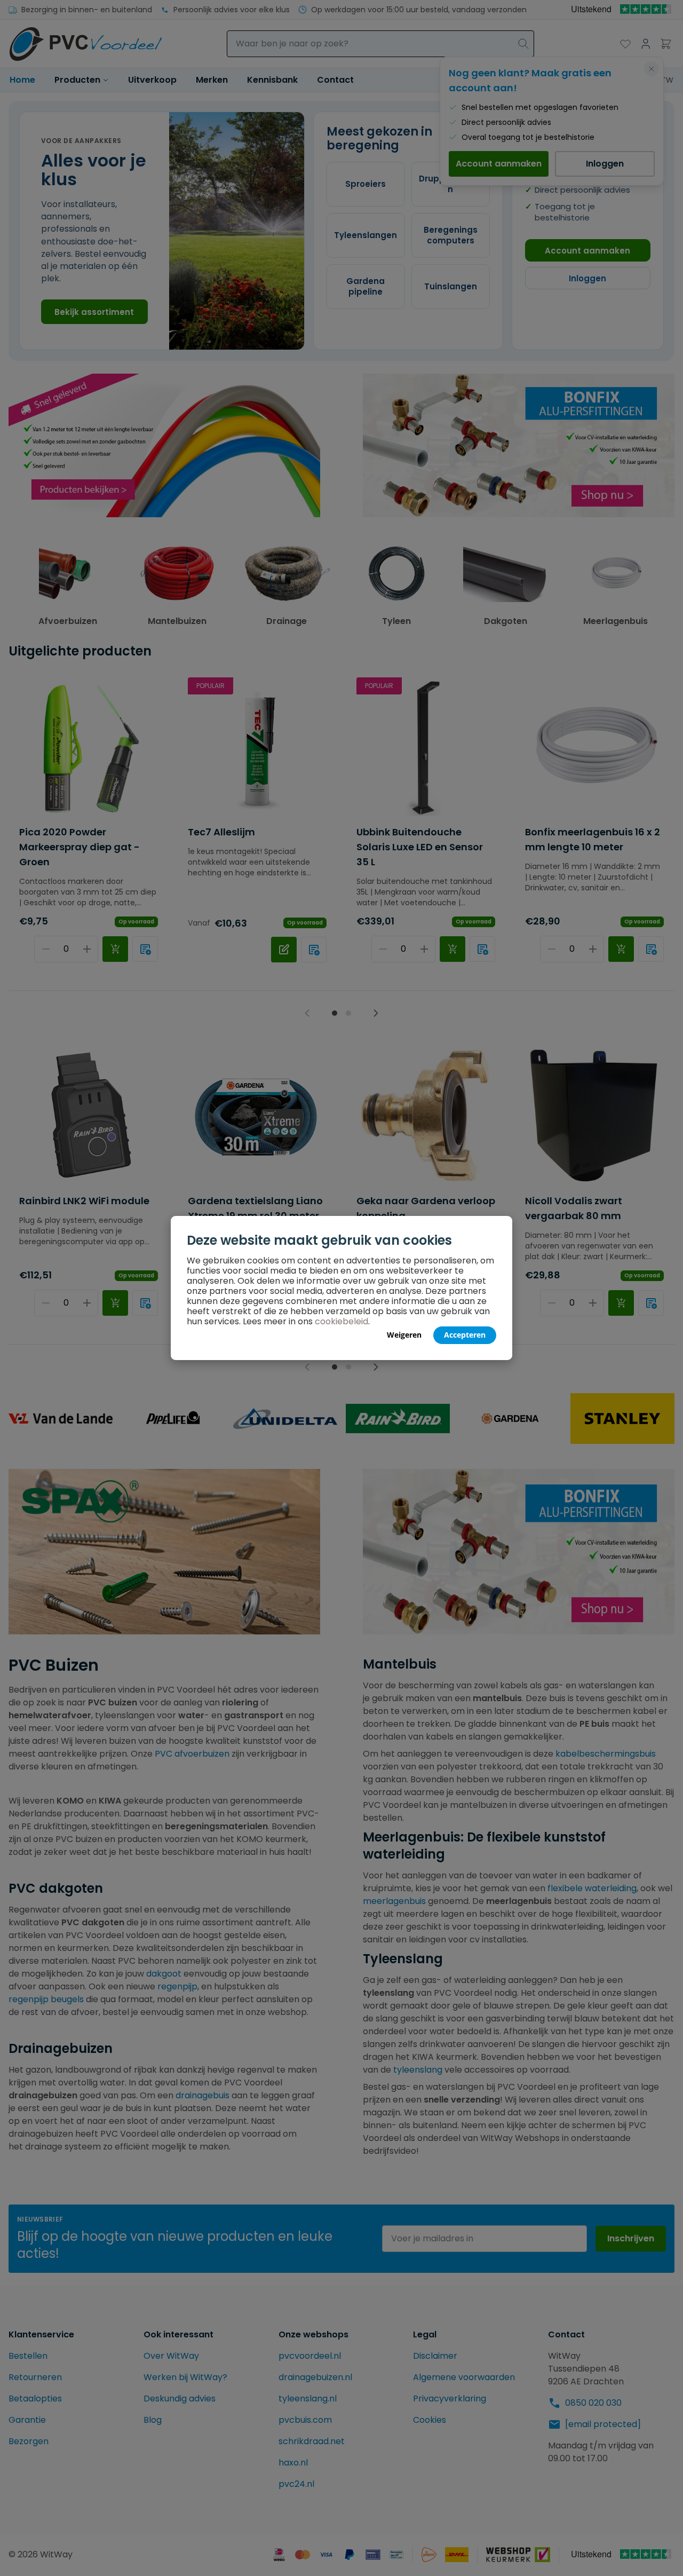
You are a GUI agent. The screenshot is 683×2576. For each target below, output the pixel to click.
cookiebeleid (341, 1321)
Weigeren (404, 1335)
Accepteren (465, 1335)
